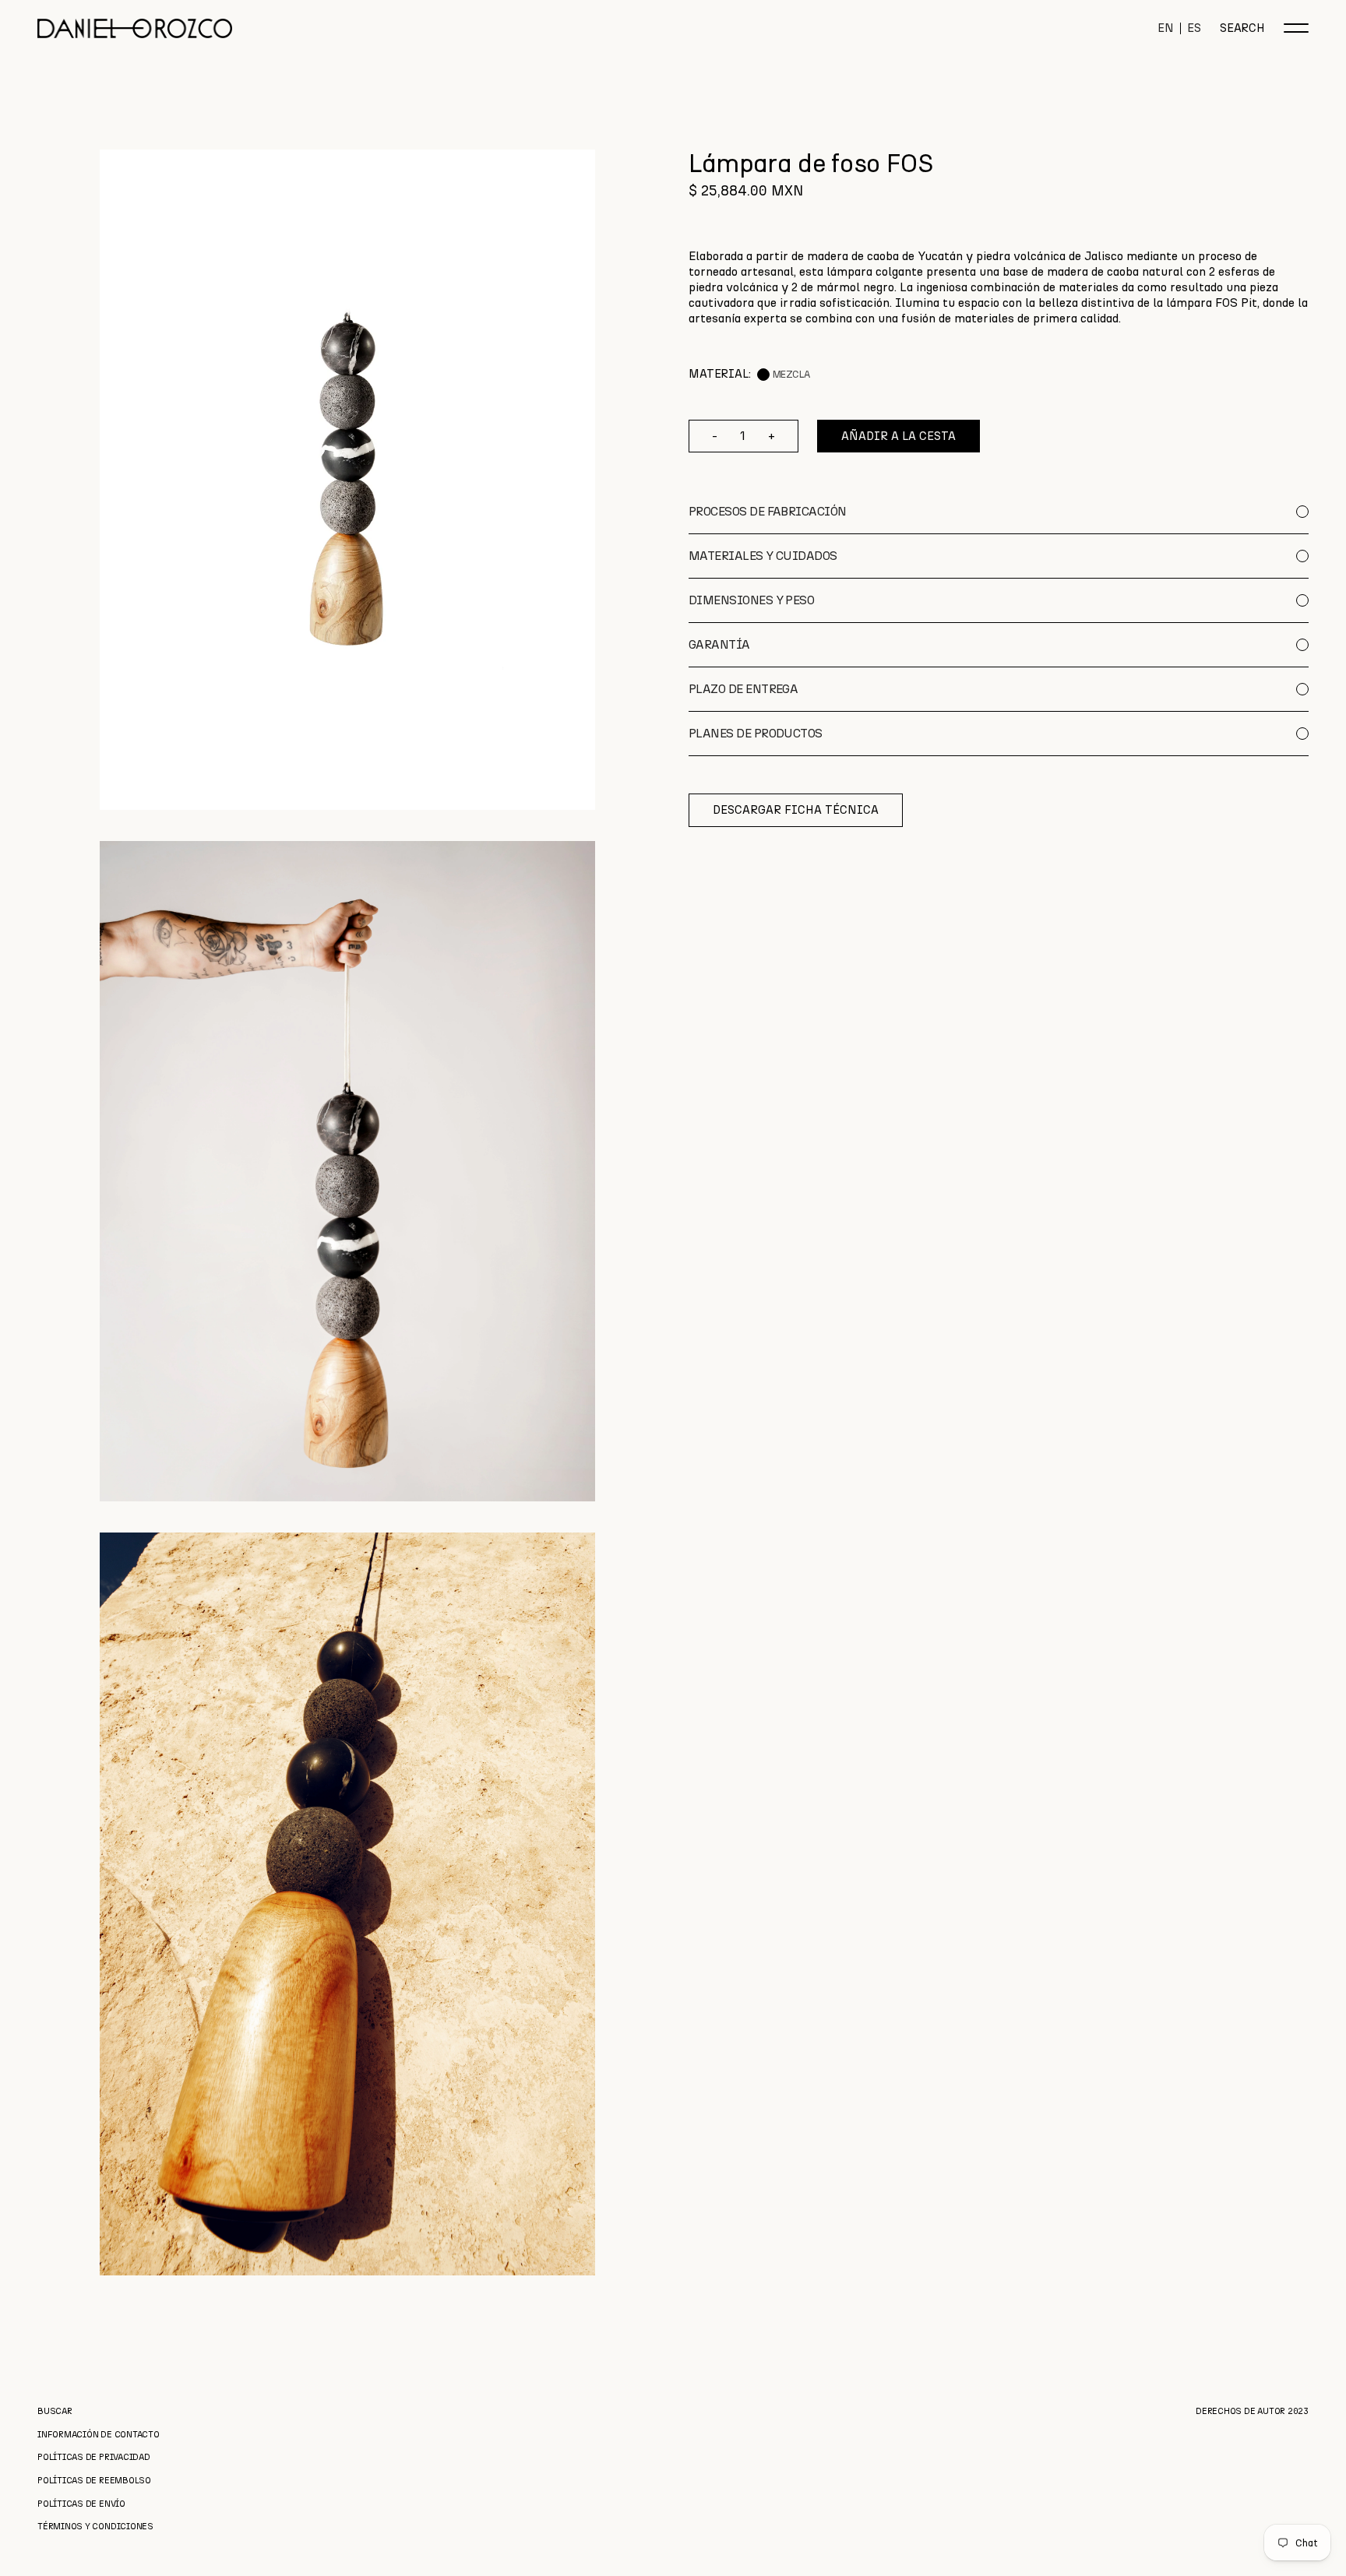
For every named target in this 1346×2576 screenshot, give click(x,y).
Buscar (55, 2411)
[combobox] (999, 287)
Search (1242, 28)
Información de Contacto (99, 2435)
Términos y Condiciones (95, 2527)
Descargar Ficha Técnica (796, 810)
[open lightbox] (347, 480)
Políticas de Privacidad (94, 2457)
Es (1194, 28)
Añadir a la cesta (899, 436)
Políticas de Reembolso (94, 2481)
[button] (1296, 28)
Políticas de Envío (81, 2504)
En (1166, 28)
